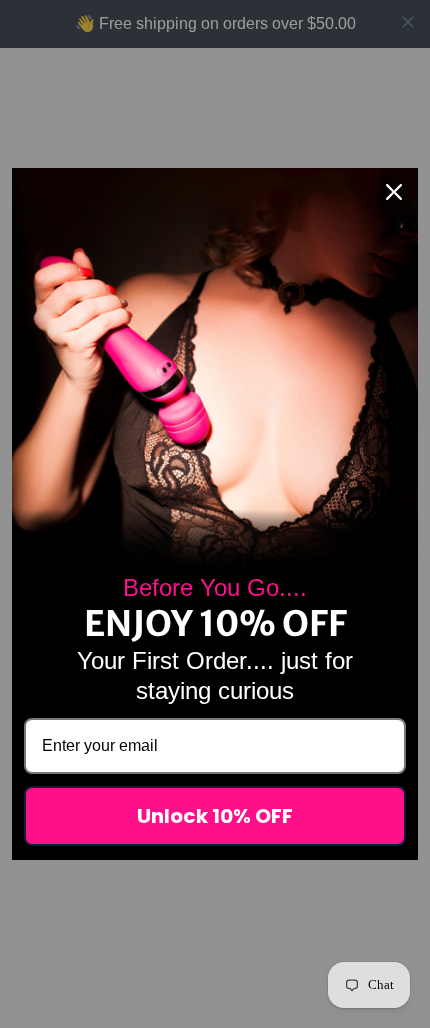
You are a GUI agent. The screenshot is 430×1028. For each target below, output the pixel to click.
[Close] (394, 192)
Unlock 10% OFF (215, 816)
